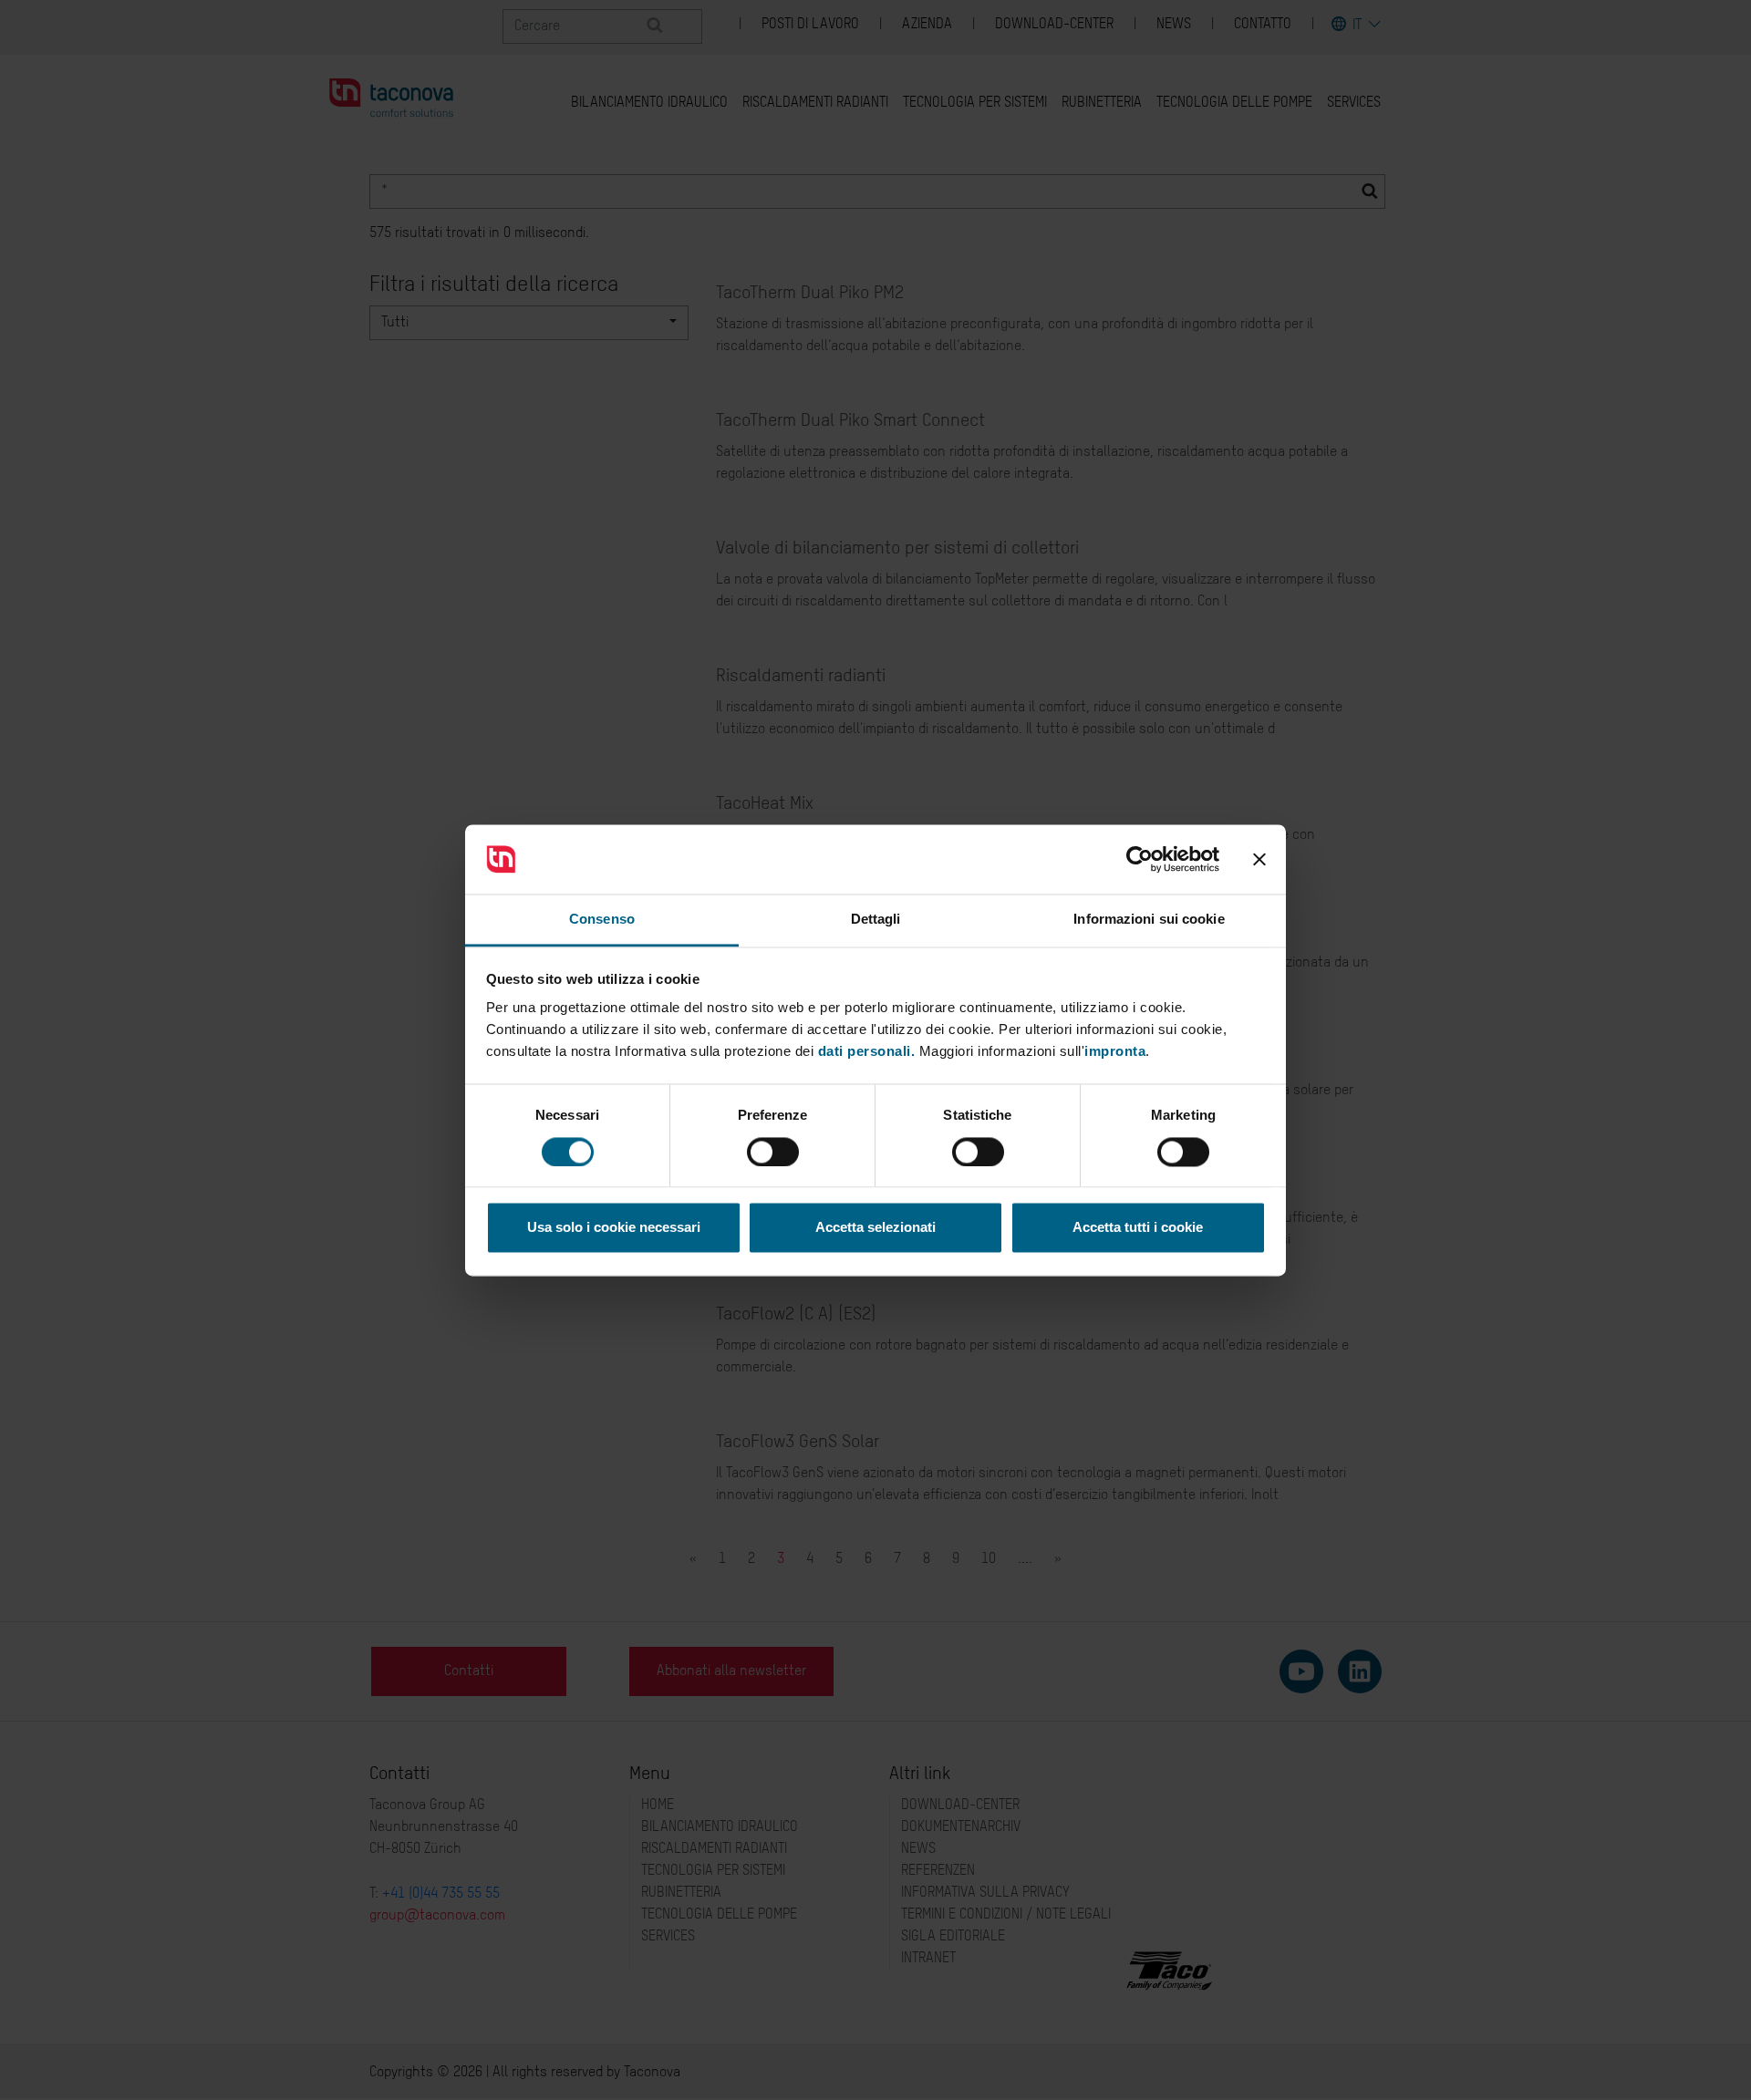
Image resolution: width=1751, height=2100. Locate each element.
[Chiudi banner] (1259, 859)
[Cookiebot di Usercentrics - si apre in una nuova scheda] (1140, 859)
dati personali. (867, 1052)
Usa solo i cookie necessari (614, 1228)
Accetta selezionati (875, 1228)
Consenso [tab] (602, 920)
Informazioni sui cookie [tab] (1149, 920)
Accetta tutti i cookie (1138, 1228)
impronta (1115, 1052)
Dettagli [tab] (876, 920)
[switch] (773, 1152)
